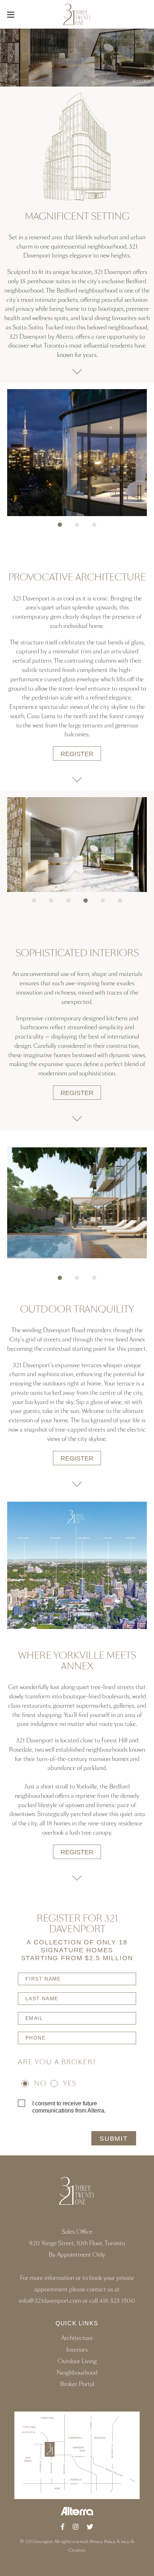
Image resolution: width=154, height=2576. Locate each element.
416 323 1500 (117, 2301)
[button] (60, 525)
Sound (142, 82)
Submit (114, 2138)
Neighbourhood (77, 2373)
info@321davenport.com (51, 2301)
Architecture (77, 2338)
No (40, 2084)
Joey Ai (127, 2542)
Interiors (77, 2350)
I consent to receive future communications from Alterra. (69, 2107)
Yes (70, 2084)
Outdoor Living (77, 2361)
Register (77, 754)
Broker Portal (77, 2384)
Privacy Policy (102, 2542)
